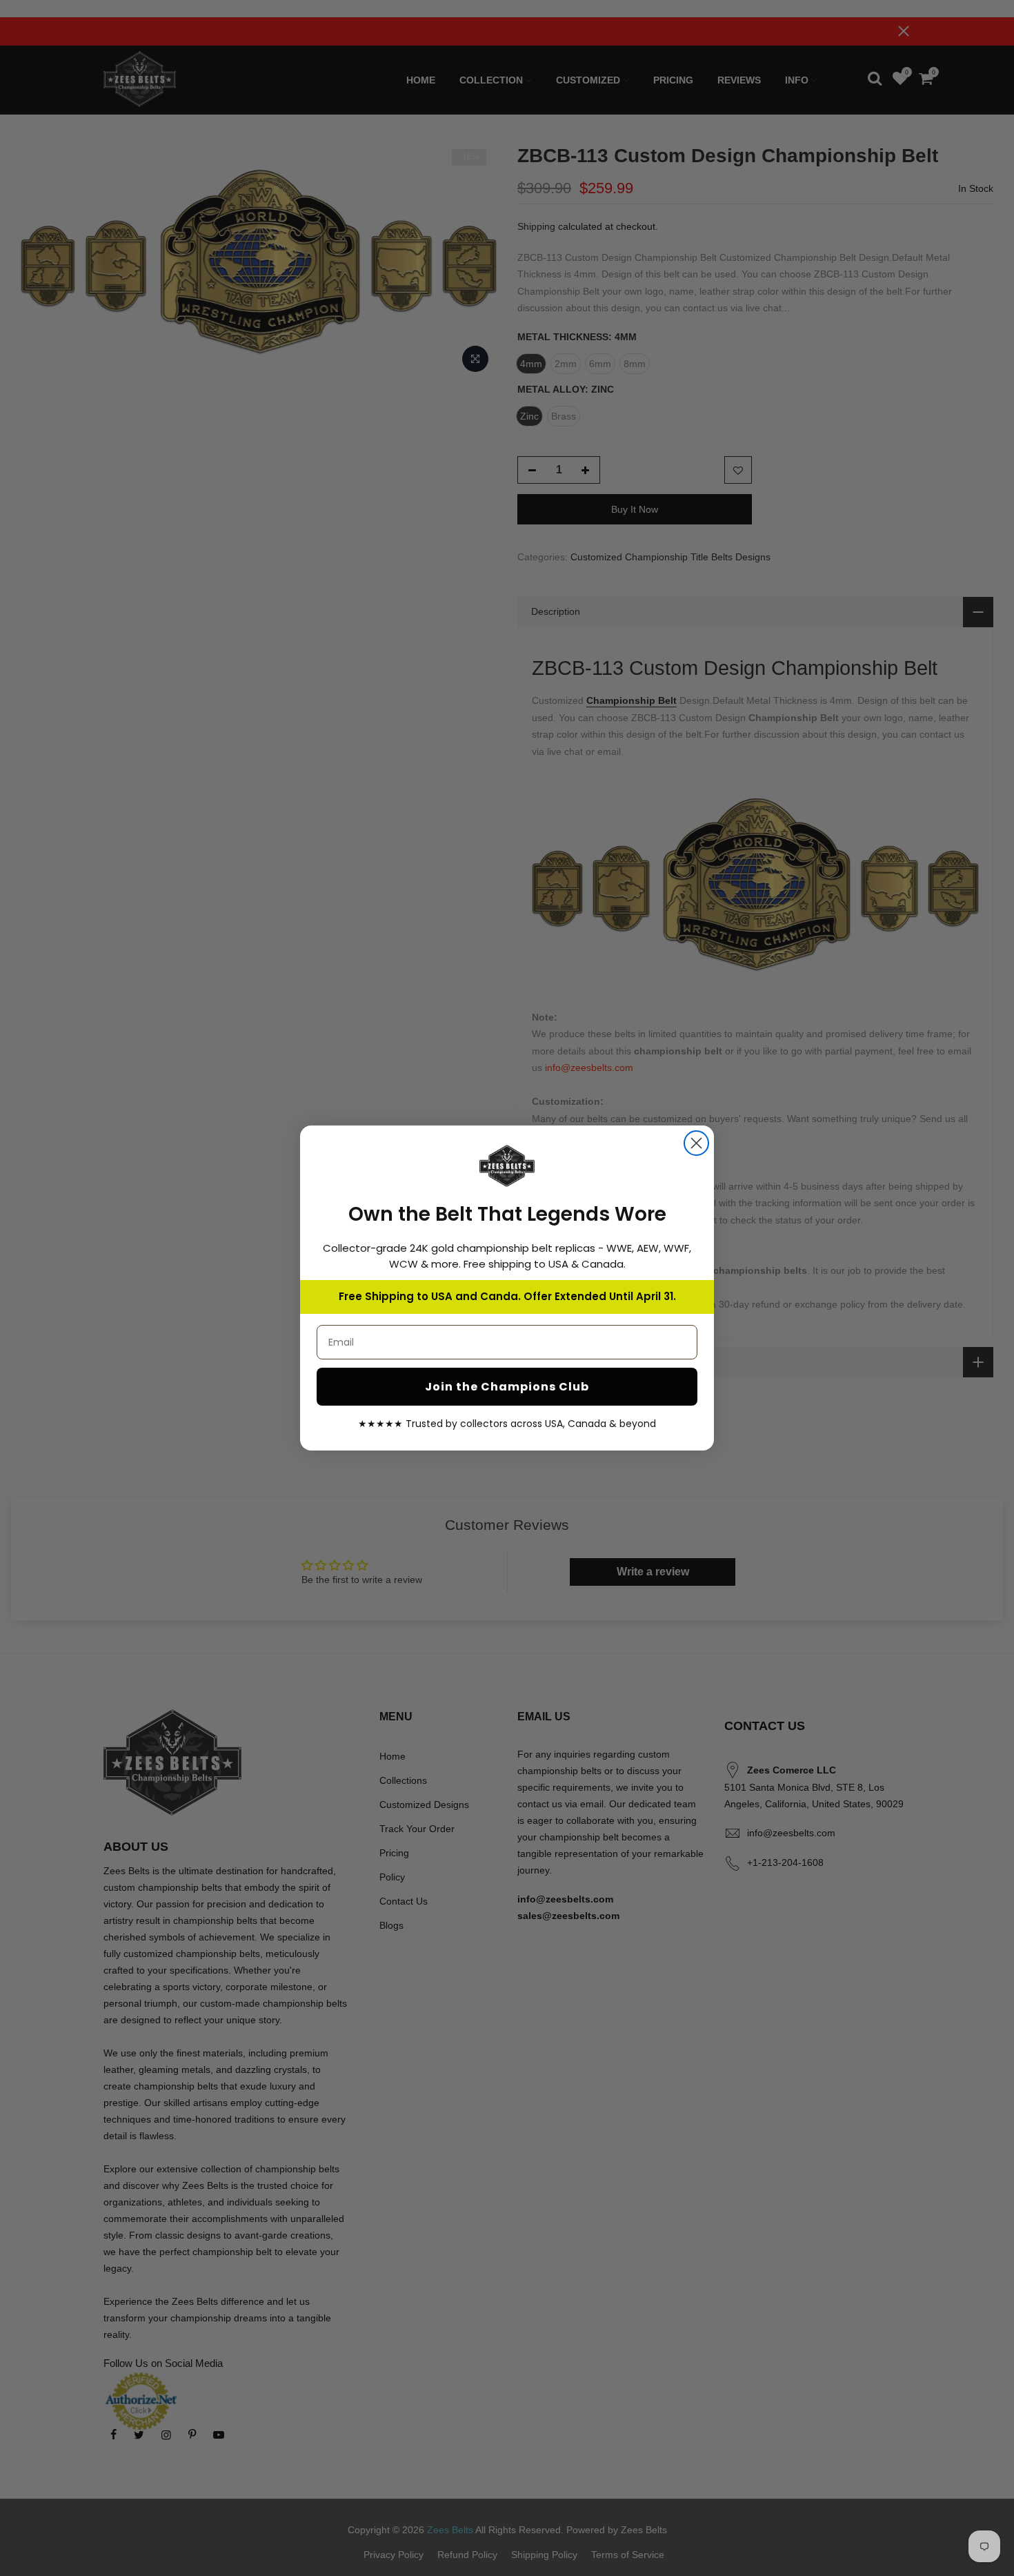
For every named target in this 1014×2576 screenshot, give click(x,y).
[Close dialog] (696, 1143)
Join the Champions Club (507, 1387)
